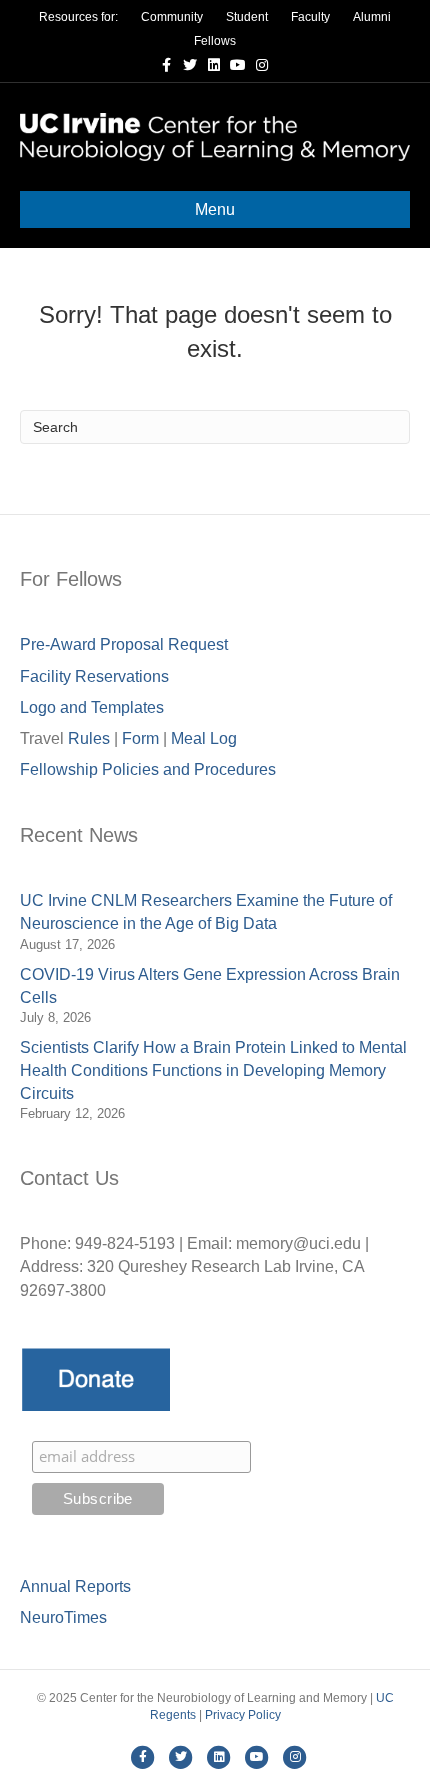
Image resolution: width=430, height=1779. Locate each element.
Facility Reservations (94, 676)
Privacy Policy (243, 1715)
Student (247, 17)
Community (172, 17)
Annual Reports (75, 1586)
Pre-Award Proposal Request (124, 644)
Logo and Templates (92, 707)
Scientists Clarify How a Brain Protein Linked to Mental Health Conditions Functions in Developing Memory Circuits (213, 1070)
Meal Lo (204, 738)
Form (140, 738)
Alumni (372, 17)
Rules (89, 738)
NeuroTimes (63, 1617)
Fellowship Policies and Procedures (148, 769)
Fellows (215, 41)
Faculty (310, 17)
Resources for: (78, 17)
